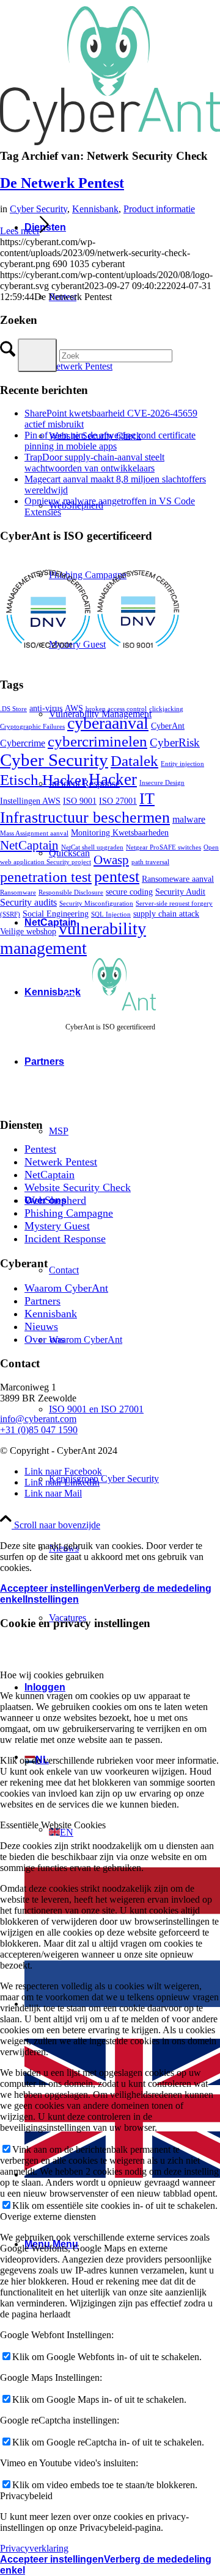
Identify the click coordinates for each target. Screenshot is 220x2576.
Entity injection (182, 764)
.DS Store (13, 709)
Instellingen (52, 1599)
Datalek (134, 761)
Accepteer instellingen (52, 1588)
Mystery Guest (57, 1226)
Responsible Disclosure (71, 893)
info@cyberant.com (38, 1419)
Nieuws (41, 1326)
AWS (74, 708)
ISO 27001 (118, 801)
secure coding (129, 892)
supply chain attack (166, 914)
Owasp (111, 860)
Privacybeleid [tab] (26, 2496)
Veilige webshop (28, 932)
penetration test (46, 877)
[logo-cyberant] (110, 148)
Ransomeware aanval (178, 879)
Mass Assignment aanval (34, 833)
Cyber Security (38, 209)
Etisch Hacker (43, 780)
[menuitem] (122, 1409)
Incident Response (65, 1239)
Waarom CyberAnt (66, 1288)
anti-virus (46, 708)
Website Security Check (78, 1187)
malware (189, 819)
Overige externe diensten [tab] (48, 2216)
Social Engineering (56, 914)
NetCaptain (29, 845)
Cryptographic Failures (32, 727)
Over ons (45, 1339)
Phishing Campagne (69, 1213)
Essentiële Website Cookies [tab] (53, 1825)
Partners (42, 1301)
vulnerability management (73, 938)
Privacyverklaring (34, 2548)
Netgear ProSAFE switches (163, 847)
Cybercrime (23, 743)
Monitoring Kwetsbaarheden (120, 833)
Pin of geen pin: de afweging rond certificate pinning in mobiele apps (110, 441)
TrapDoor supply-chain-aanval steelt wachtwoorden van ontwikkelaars (94, 463)
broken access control (116, 709)
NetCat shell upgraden (92, 847)
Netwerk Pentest (61, 1162)
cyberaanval (108, 723)
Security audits (28, 902)
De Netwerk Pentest (62, 183)
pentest (117, 876)
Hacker (113, 779)
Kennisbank (95, 209)
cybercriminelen (97, 741)
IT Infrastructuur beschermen (85, 808)
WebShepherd (55, 1200)
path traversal (150, 862)
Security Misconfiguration (96, 903)
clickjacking (166, 709)
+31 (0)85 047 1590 (39, 1430)
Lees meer (20, 231)
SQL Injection (111, 914)
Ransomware (18, 893)
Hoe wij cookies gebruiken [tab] (52, 1675)
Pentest (40, 1149)
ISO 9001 (80, 801)
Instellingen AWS (30, 801)
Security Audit (180, 892)
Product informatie (159, 209)
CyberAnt (168, 726)
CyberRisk (175, 742)
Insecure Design (162, 783)
